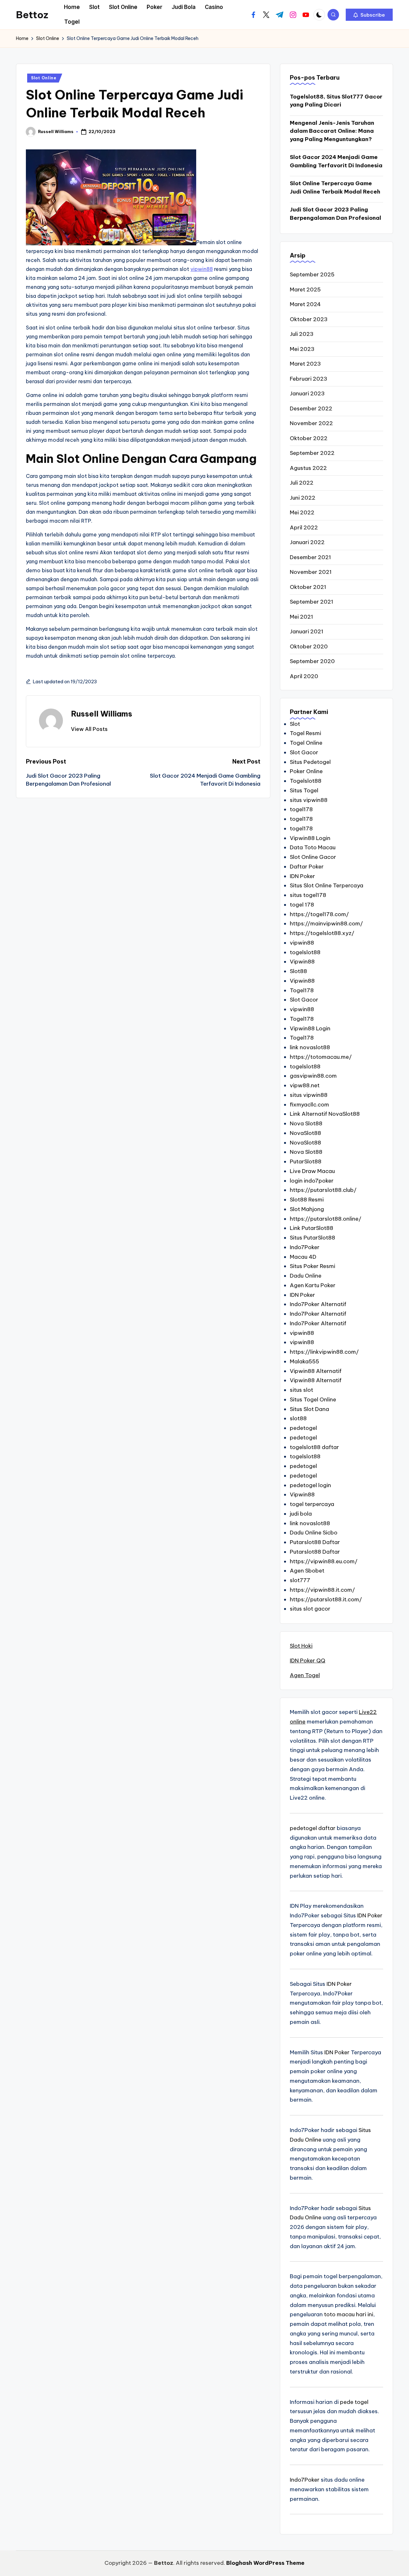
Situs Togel (304, 790)
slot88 (298, 1418)
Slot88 (298, 971)
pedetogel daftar (313, 1828)
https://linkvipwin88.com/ (324, 1352)
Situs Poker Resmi (313, 1266)
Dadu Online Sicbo (314, 1533)
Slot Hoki (301, 1646)
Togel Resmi (305, 733)
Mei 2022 (302, 512)
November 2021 (311, 572)
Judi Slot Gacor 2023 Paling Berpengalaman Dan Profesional (336, 214)
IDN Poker (302, 876)
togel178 (301, 809)
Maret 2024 (305, 304)
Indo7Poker (305, 1247)
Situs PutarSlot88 (313, 1238)
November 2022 (311, 423)
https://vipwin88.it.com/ (322, 1590)
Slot (295, 724)
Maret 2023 (305, 364)
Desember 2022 (311, 408)
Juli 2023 (302, 334)
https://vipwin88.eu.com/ (324, 1561)
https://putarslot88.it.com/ (326, 1599)
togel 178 (302, 905)
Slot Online (44, 78)
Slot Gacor (304, 752)
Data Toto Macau (313, 847)
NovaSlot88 (305, 1133)
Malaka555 (305, 1361)
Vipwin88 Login (310, 838)
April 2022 (304, 527)
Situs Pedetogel (310, 762)
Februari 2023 (309, 379)
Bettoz (32, 15)
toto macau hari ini (349, 2314)
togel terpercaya (312, 1504)
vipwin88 (202, 269)
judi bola (301, 1514)
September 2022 (312, 453)
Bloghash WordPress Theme (265, 2563)
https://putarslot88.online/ (326, 1219)
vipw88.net (305, 1085)
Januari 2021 (307, 631)
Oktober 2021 (308, 587)
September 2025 (312, 274)
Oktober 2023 (309, 319)
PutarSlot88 (306, 1161)
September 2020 (312, 661)
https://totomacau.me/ (321, 1057)
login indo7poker (312, 1181)
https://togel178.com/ (319, 914)
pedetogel (303, 1428)
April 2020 (304, 676)
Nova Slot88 (306, 1123)
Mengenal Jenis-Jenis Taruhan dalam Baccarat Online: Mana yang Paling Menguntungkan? (332, 131)
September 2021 (312, 602)
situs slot (301, 1390)
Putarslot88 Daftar (315, 1542)
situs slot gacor (310, 1609)
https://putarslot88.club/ (323, 1190)
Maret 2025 (305, 289)
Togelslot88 (306, 781)
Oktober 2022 (309, 438)
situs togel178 (308, 895)
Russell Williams (102, 714)
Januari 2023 (307, 393)
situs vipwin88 (309, 800)
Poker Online (306, 771)
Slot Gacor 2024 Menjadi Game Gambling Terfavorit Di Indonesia (336, 161)
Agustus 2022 (308, 468)
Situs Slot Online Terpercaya (327, 885)
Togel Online (306, 743)
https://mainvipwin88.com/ (326, 923)
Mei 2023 (302, 349)
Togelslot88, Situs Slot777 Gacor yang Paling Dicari (336, 101)
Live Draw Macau (312, 1171)
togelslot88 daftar (314, 1447)
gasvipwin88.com (313, 1076)
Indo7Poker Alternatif (318, 1304)
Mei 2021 (301, 617)
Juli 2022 (302, 483)
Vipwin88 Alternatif (316, 1371)
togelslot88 (305, 952)
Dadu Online (306, 1276)
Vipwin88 (302, 962)
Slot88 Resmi (307, 1200)
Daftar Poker (307, 867)
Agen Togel (305, 1675)
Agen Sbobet (307, 1571)
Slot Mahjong (307, 1209)
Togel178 (302, 990)
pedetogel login (310, 1485)
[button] (369, 15)
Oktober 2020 (309, 646)
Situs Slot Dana (309, 1409)
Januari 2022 (307, 542)
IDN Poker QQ (308, 1661)
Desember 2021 (310, 557)
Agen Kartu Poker (313, 1285)
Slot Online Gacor (313, 857)
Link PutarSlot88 (312, 1228)
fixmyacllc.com (309, 1105)
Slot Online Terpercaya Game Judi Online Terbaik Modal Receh (335, 187)
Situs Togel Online (313, 1399)
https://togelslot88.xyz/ (322, 933)
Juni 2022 (303, 498)
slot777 (300, 1580)
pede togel (354, 2402)
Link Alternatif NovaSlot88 (325, 1114)
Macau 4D (303, 1257)
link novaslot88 (310, 1047)
